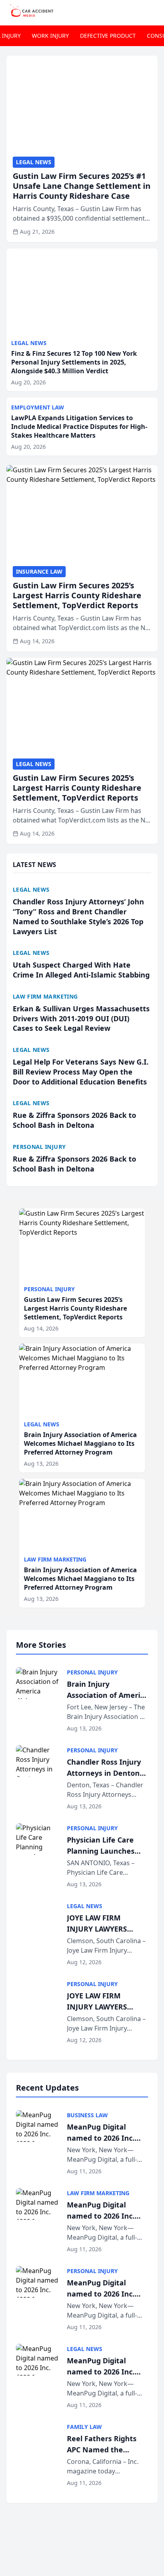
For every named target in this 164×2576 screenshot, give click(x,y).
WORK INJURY (50, 36)
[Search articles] (154, 11)
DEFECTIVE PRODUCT (108, 36)
